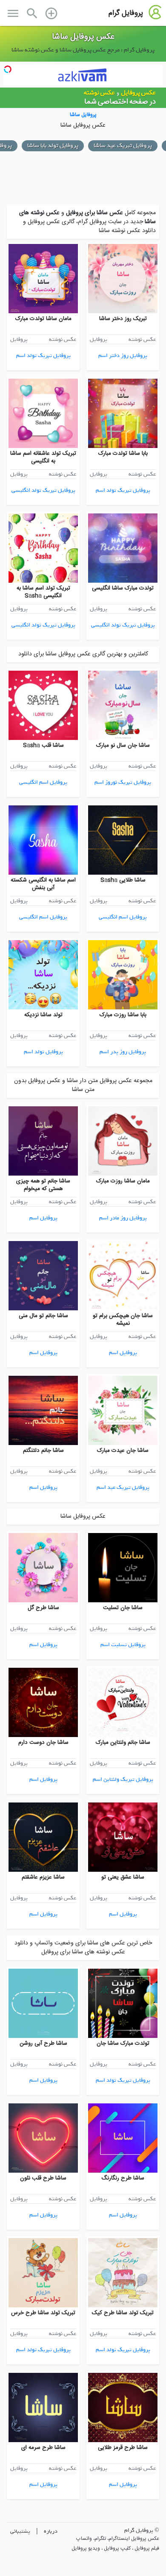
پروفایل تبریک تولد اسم (43, 356)
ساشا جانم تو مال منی (43, 1316)
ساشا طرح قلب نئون (43, 2178)
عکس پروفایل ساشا (83, 37)
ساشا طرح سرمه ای (43, 2448)
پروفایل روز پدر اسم (123, 1052)
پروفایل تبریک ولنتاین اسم (123, 1779)
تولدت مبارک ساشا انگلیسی (123, 588)
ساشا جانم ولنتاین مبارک (123, 1743)
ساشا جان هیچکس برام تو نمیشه (123, 1320)
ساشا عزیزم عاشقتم (43, 1877)
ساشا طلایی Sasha (123, 880)
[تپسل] (8, 69)
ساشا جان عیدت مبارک (123, 1451)
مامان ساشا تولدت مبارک (43, 319)
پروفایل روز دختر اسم (123, 356)
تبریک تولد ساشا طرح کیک (123, 2313)
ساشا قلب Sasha (43, 745)
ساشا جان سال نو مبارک (123, 745)
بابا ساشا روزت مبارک (123, 1015)
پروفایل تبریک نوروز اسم (123, 782)
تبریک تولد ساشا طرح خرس (43, 2313)
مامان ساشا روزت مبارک (123, 1181)
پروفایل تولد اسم (43, 1052)
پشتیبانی (20, 2531)
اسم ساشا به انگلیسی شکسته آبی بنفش (43, 884)
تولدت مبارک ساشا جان (123, 2043)
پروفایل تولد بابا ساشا (53, 146)
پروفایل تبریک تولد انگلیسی (43, 490)
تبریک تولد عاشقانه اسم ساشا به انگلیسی (43, 457)
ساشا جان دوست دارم (43, 1743)
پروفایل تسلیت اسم (123, 1645)
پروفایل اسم (43, 1218)
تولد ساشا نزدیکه (43, 1015)
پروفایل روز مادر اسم (123, 1218)
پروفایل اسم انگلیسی (43, 782)
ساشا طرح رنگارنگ (123, 2178)
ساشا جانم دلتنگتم (43, 1451)
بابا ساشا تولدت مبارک (123, 453)
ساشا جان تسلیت (123, 1608)
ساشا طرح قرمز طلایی (123, 2448)
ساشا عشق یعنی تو (123, 1877)
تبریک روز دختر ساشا (123, 319)
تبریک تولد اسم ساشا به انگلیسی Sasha (43, 592)
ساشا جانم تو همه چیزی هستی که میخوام (43, 1185)
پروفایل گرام (126, 13)
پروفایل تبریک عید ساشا (123, 146)
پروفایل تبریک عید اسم (123, 1487)
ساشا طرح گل (43, 1608)
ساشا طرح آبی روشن (43, 2043)
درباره (51, 2531)
